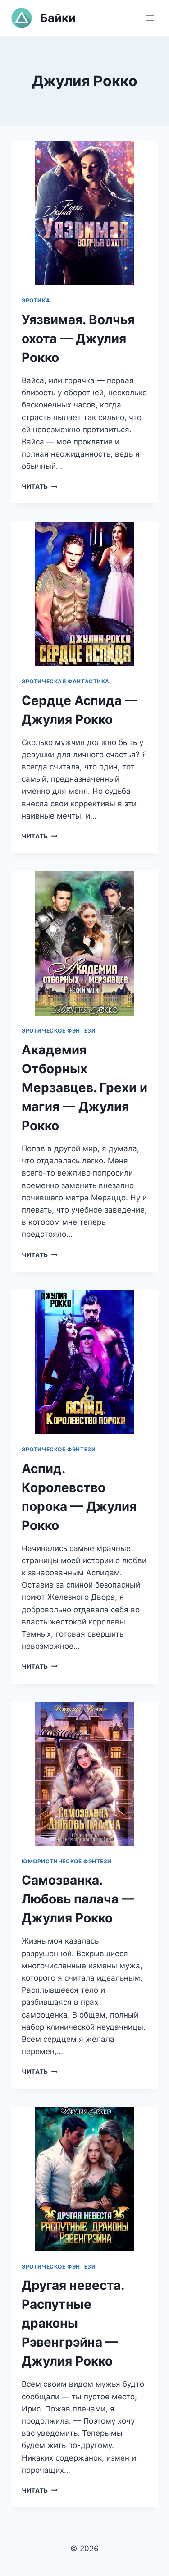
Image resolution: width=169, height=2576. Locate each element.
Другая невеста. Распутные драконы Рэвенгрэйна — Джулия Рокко (73, 2323)
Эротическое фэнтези (59, 1031)
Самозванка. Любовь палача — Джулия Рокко (78, 1899)
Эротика (36, 300)
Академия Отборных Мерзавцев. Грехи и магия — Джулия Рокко (84, 1088)
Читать (39, 486)
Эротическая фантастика (66, 681)
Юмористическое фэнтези (67, 1861)
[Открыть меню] (150, 18)
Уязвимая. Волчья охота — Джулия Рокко (78, 339)
